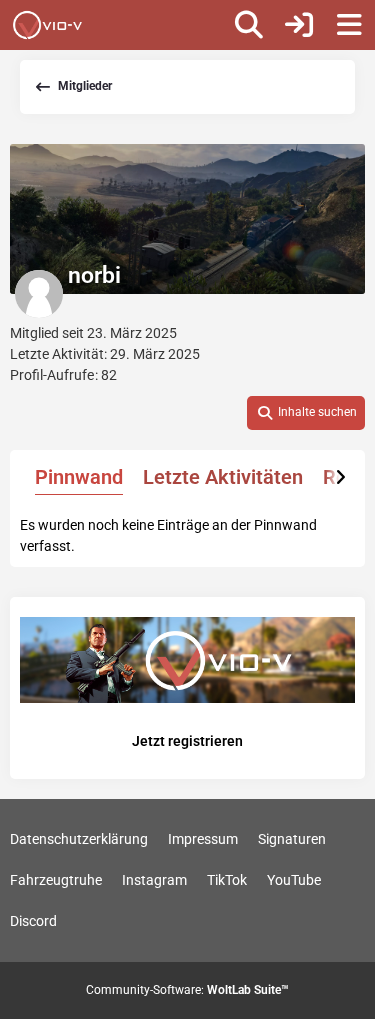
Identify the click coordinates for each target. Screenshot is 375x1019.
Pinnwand (79, 477)
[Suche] (249, 25)
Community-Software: (187, 990)
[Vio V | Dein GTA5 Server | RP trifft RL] (47, 25)
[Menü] (349, 25)
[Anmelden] (299, 25)
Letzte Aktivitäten (223, 477)
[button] (306, 413)
